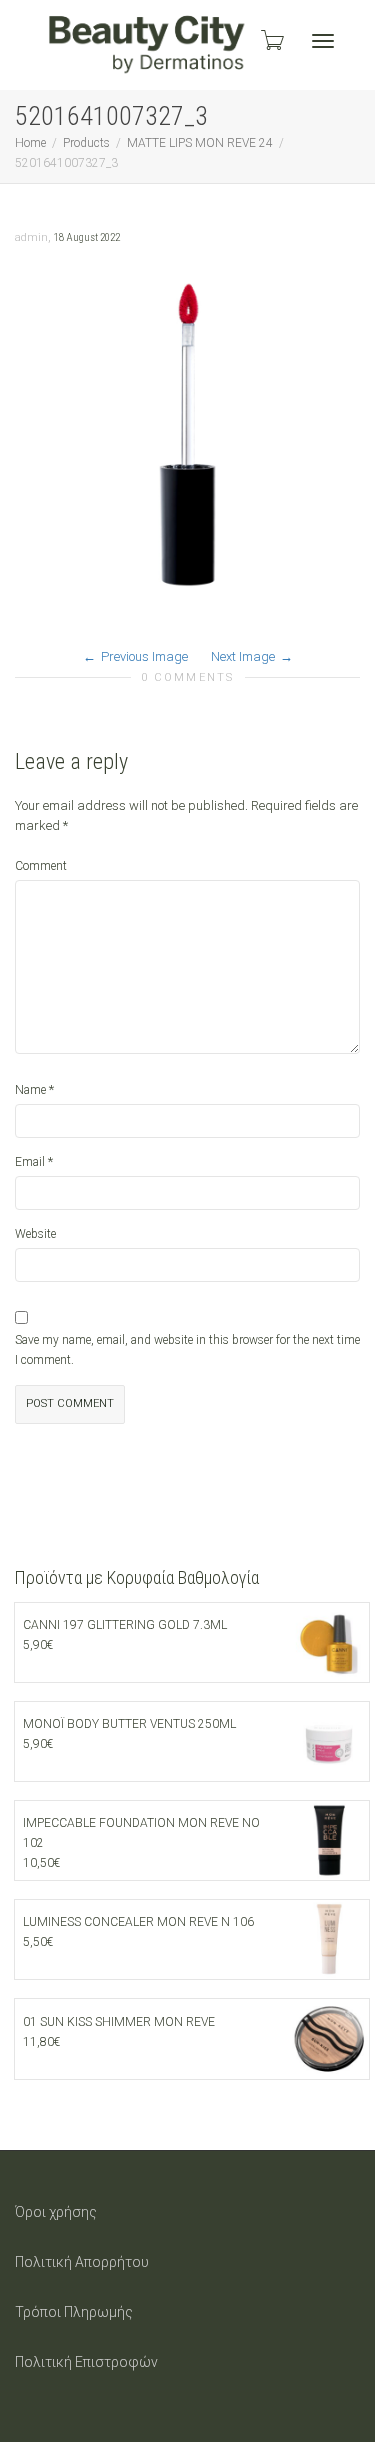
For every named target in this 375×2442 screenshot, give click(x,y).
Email (30, 1162)
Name (30, 1090)
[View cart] (271, 40)
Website (35, 1234)
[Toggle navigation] (323, 41)
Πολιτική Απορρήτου (82, 2262)
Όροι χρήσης (56, 2212)
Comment (41, 866)
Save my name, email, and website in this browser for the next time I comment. (187, 1350)
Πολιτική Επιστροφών (86, 2362)
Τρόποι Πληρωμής (74, 2312)
